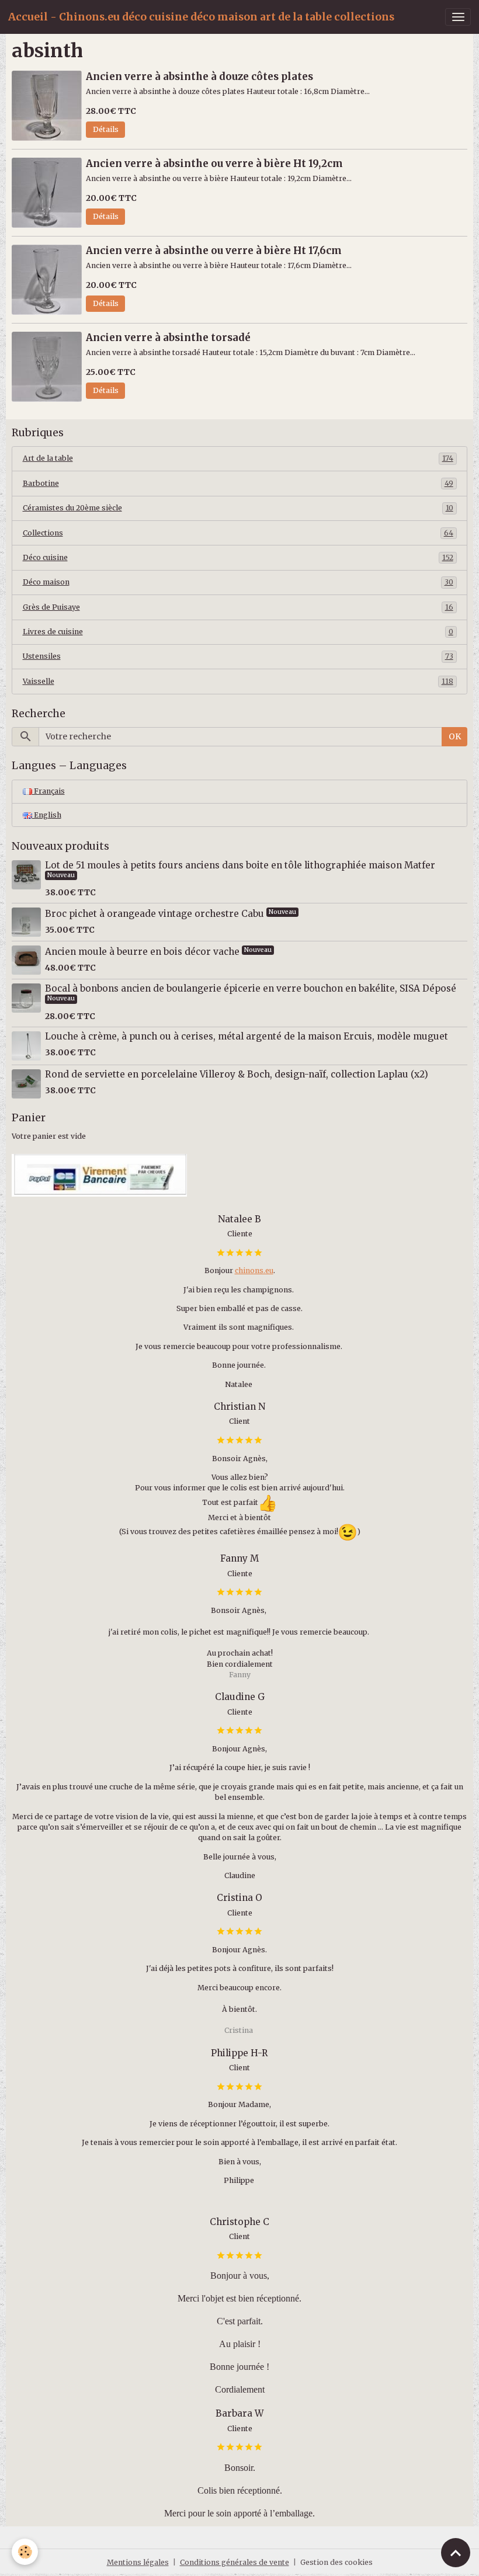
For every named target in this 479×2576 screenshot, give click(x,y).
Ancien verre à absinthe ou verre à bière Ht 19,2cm (214, 164)
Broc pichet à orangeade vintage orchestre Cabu (156, 914)
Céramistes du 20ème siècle (238, 508)
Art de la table (238, 458)
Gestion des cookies (336, 2562)
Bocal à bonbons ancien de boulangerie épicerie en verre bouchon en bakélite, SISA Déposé (251, 988)
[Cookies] (25, 2552)
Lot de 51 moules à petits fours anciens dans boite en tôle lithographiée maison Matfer (240, 865)
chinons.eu (254, 1270)
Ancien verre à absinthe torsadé (168, 338)
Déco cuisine (238, 557)
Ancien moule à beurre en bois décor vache (143, 952)
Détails (106, 129)
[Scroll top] (456, 2553)
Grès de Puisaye (238, 607)
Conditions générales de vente (235, 2562)
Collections (238, 533)
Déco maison (238, 582)
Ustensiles (238, 656)
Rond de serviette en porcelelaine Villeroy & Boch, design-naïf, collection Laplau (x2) (237, 1074)
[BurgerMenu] (458, 17)
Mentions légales (138, 2562)
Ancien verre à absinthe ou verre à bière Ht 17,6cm (214, 251)
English (47, 815)
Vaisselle (238, 681)
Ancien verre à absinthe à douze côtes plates (199, 77)
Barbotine (238, 483)
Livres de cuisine (238, 632)
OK (455, 736)
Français (48, 791)
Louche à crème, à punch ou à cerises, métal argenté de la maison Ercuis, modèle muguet (247, 1036)
